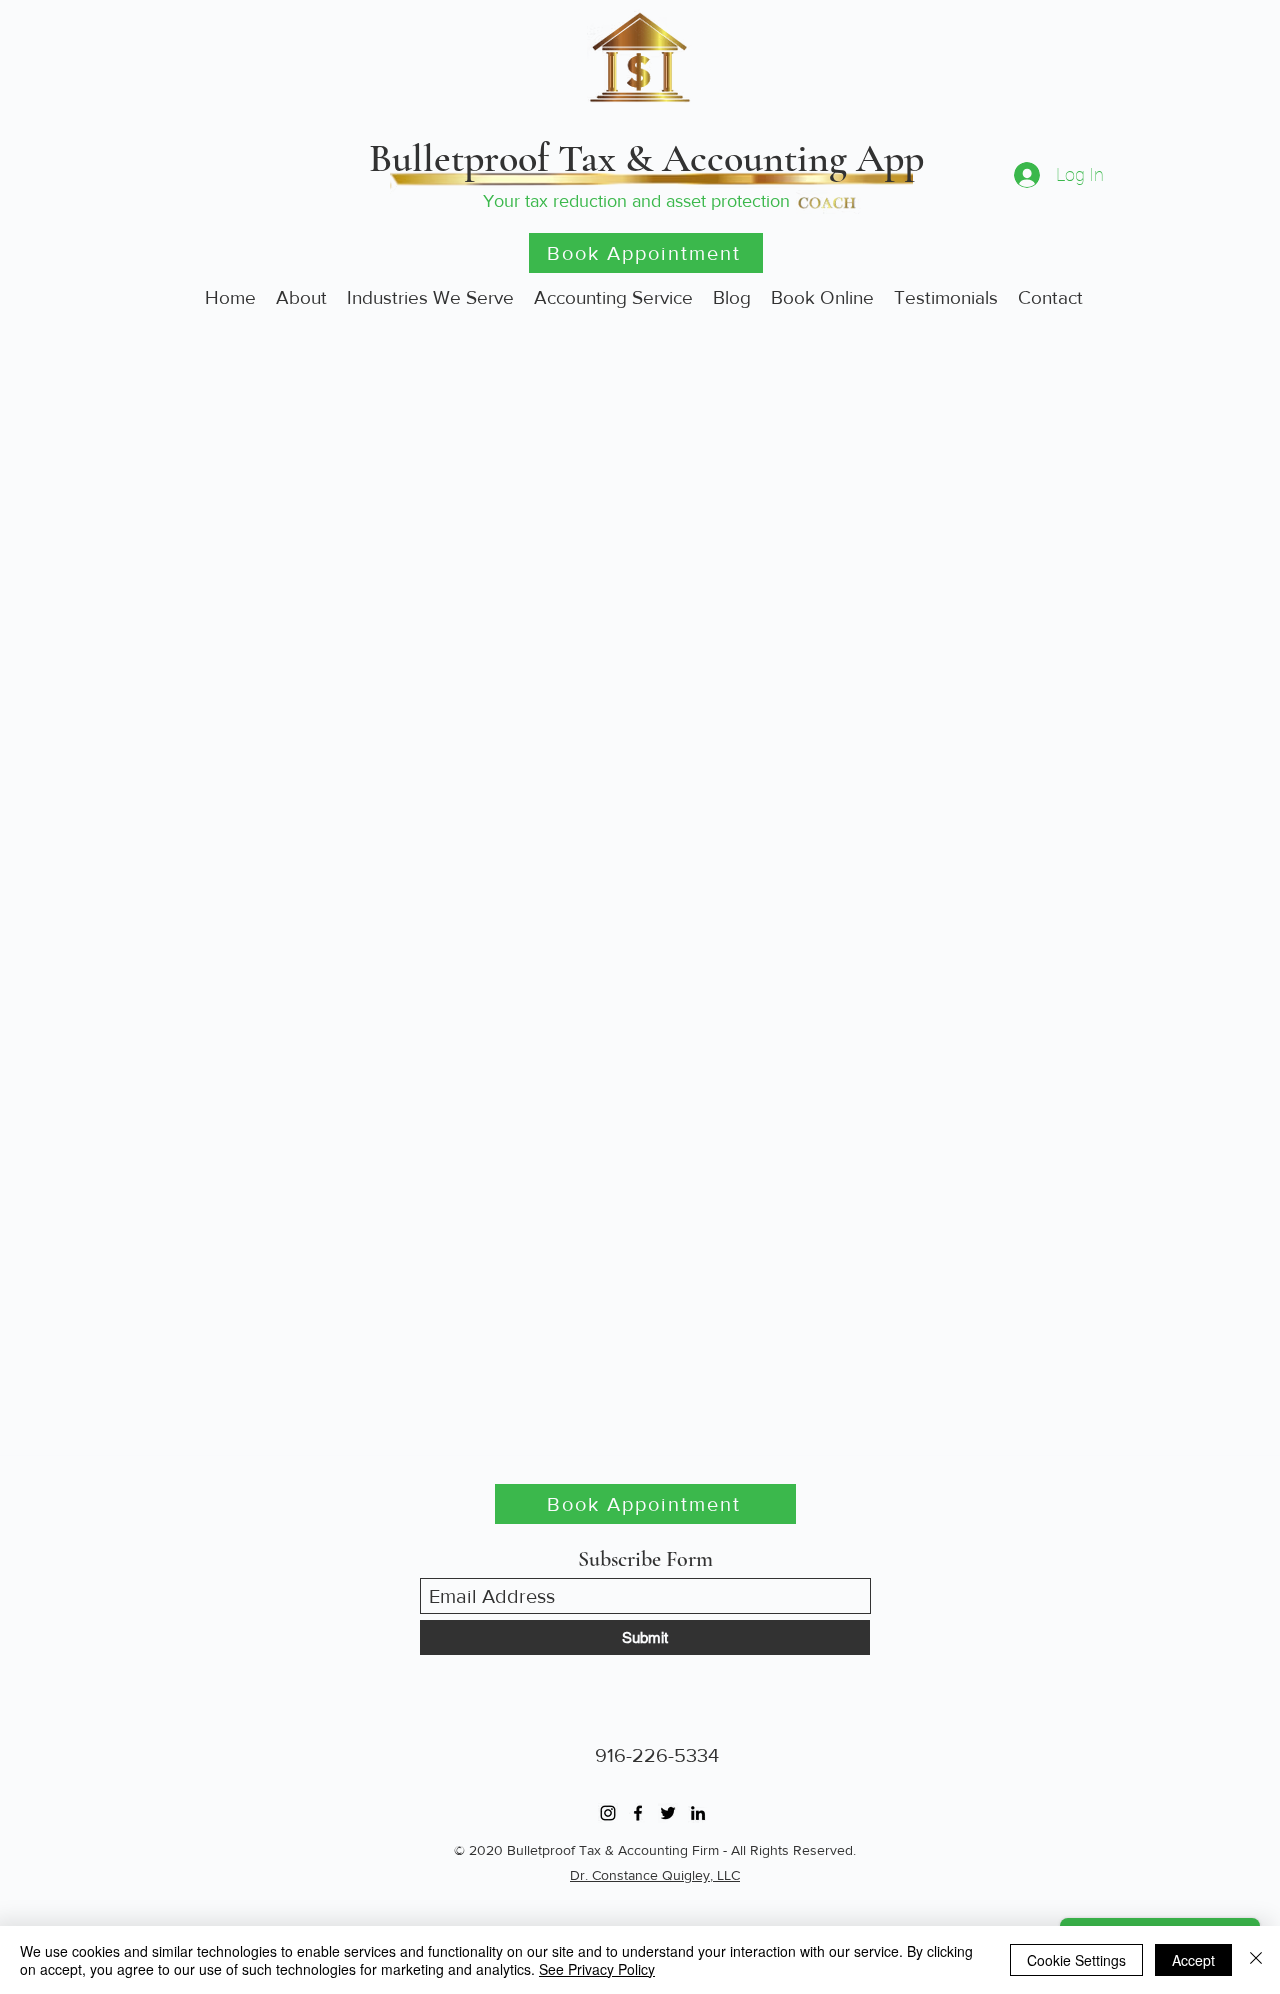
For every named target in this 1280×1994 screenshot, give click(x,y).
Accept (1193, 1960)
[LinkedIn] (698, 1813)
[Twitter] (668, 1813)
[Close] (1256, 1960)
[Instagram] (608, 1813)
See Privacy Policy (597, 1969)
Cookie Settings (1076, 1960)
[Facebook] (638, 1813)
